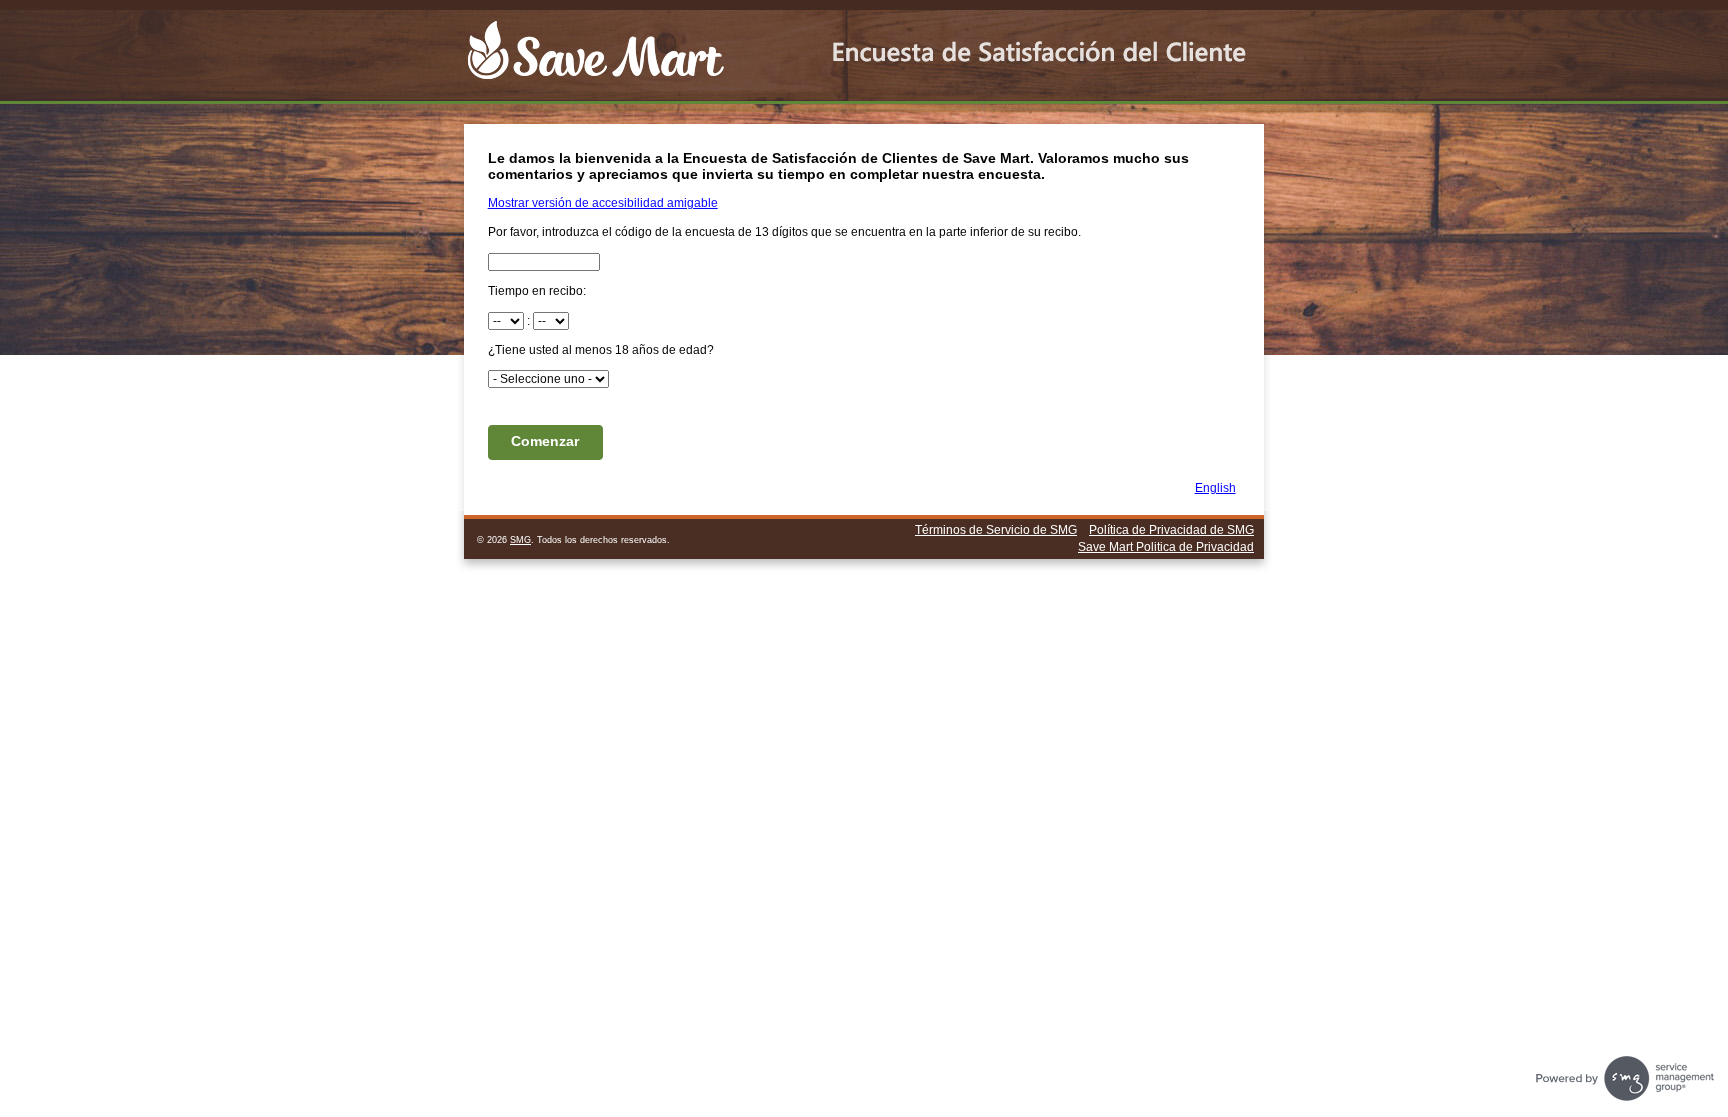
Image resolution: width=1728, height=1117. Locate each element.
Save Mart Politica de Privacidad (1166, 547)
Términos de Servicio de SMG (996, 530)
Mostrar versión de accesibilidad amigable (603, 203)
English (1215, 488)
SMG (520, 540)
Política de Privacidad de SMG (1171, 530)
